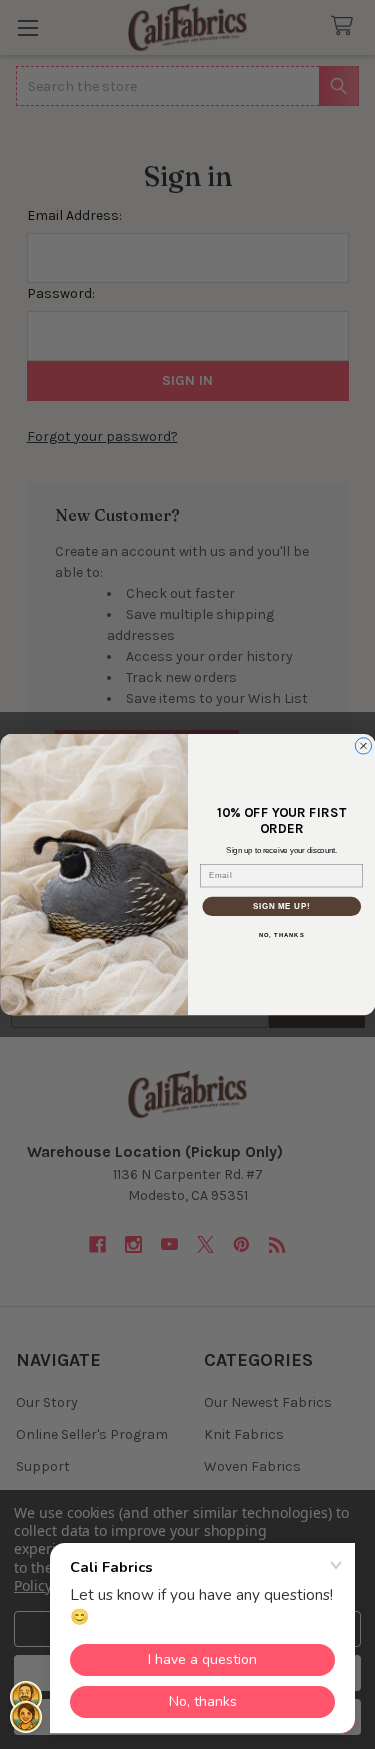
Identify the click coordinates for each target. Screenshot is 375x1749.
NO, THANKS (281, 935)
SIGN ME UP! (281, 906)
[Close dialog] (363, 746)
